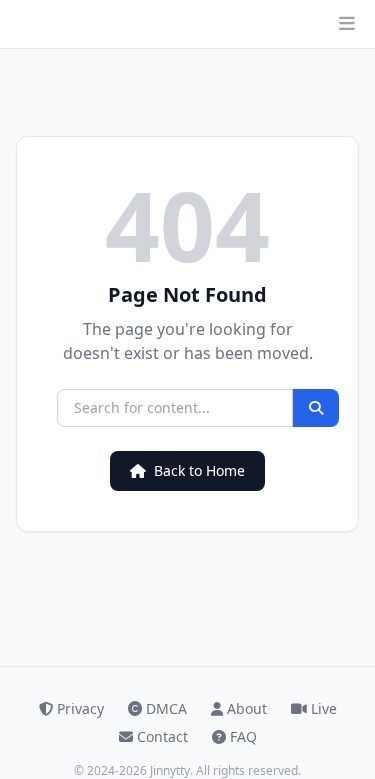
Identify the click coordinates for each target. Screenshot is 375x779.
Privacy (80, 708)
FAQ (243, 736)
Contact (162, 736)
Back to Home (199, 470)
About (247, 708)
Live (324, 708)
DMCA (166, 708)
